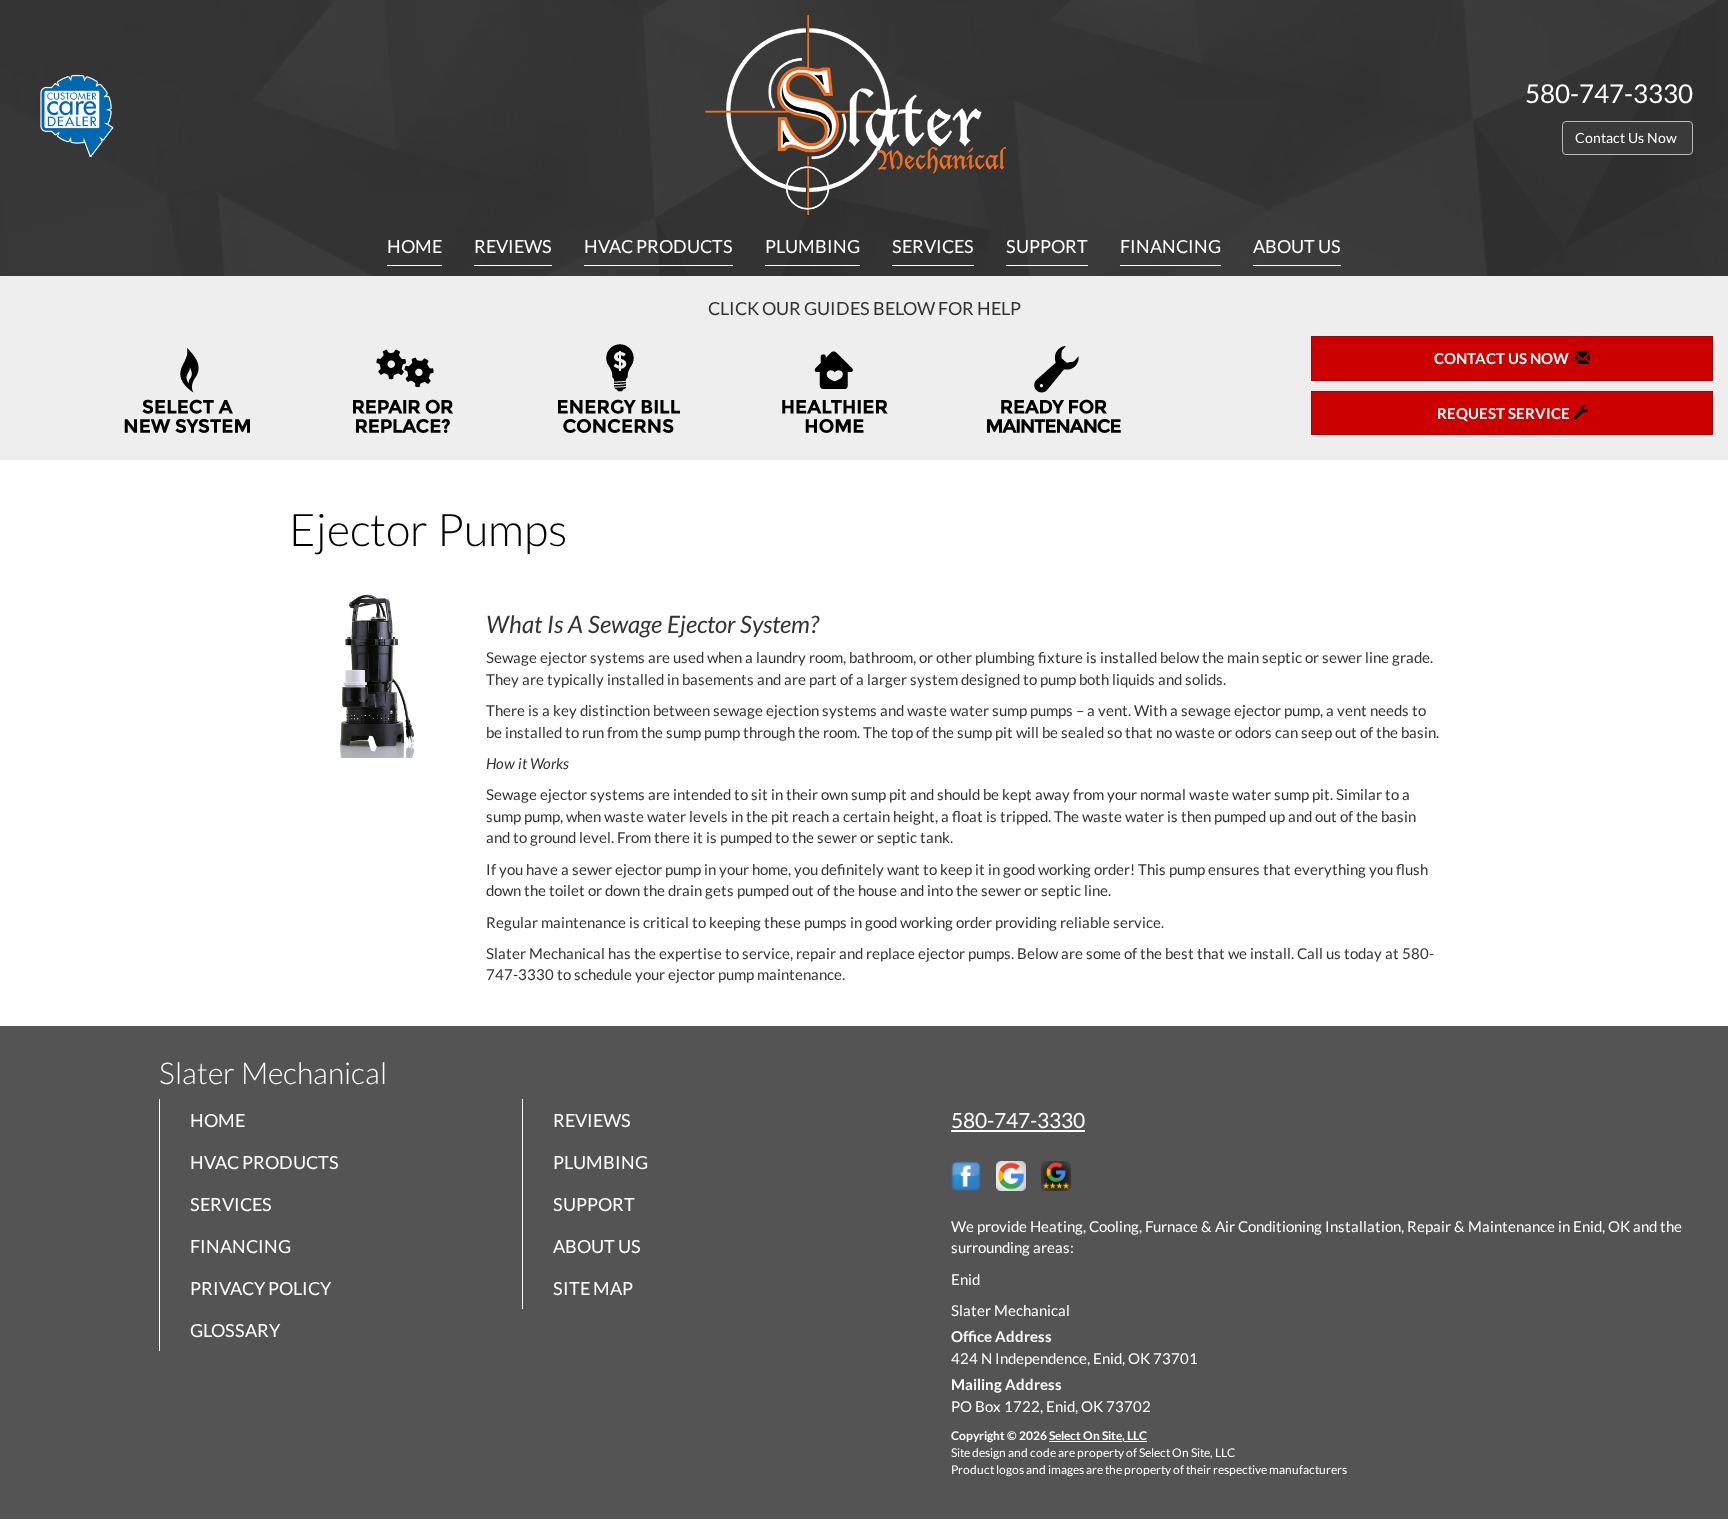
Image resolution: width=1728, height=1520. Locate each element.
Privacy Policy (260, 1288)
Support (1047, 246)
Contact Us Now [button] (1627, 137)
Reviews (513, 246)
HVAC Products (658, 246)
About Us (1297, 246)
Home (414, 246)
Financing (1170, 246)
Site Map (593, 1288)
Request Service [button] (1505, 413)
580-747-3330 (1018, 1119)
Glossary (235, 1330)
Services (933, 246)
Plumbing (812, 246)
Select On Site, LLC (1098, 1435)
